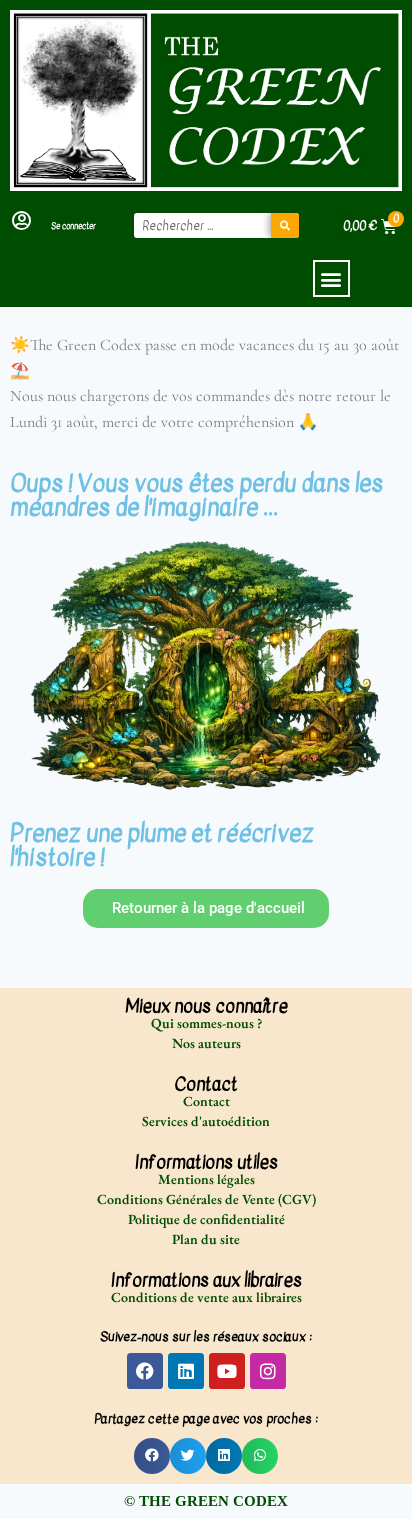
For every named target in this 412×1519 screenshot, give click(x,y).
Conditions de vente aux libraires (206, 1297)
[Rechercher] (285, 225)
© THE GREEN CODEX (206, 1501)
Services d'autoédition (206, 1121)
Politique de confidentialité (206, 1219)
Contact (206, 1101)
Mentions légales (206, 1179)
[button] (331, 278)
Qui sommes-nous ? (206, 1023)
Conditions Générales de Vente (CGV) (206, 1199)
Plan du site (206, 1239)
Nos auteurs (206, 1043)
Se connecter (73, 226)
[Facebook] (145, 1371)
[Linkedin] (186, 1371)
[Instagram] (268, 1371)
